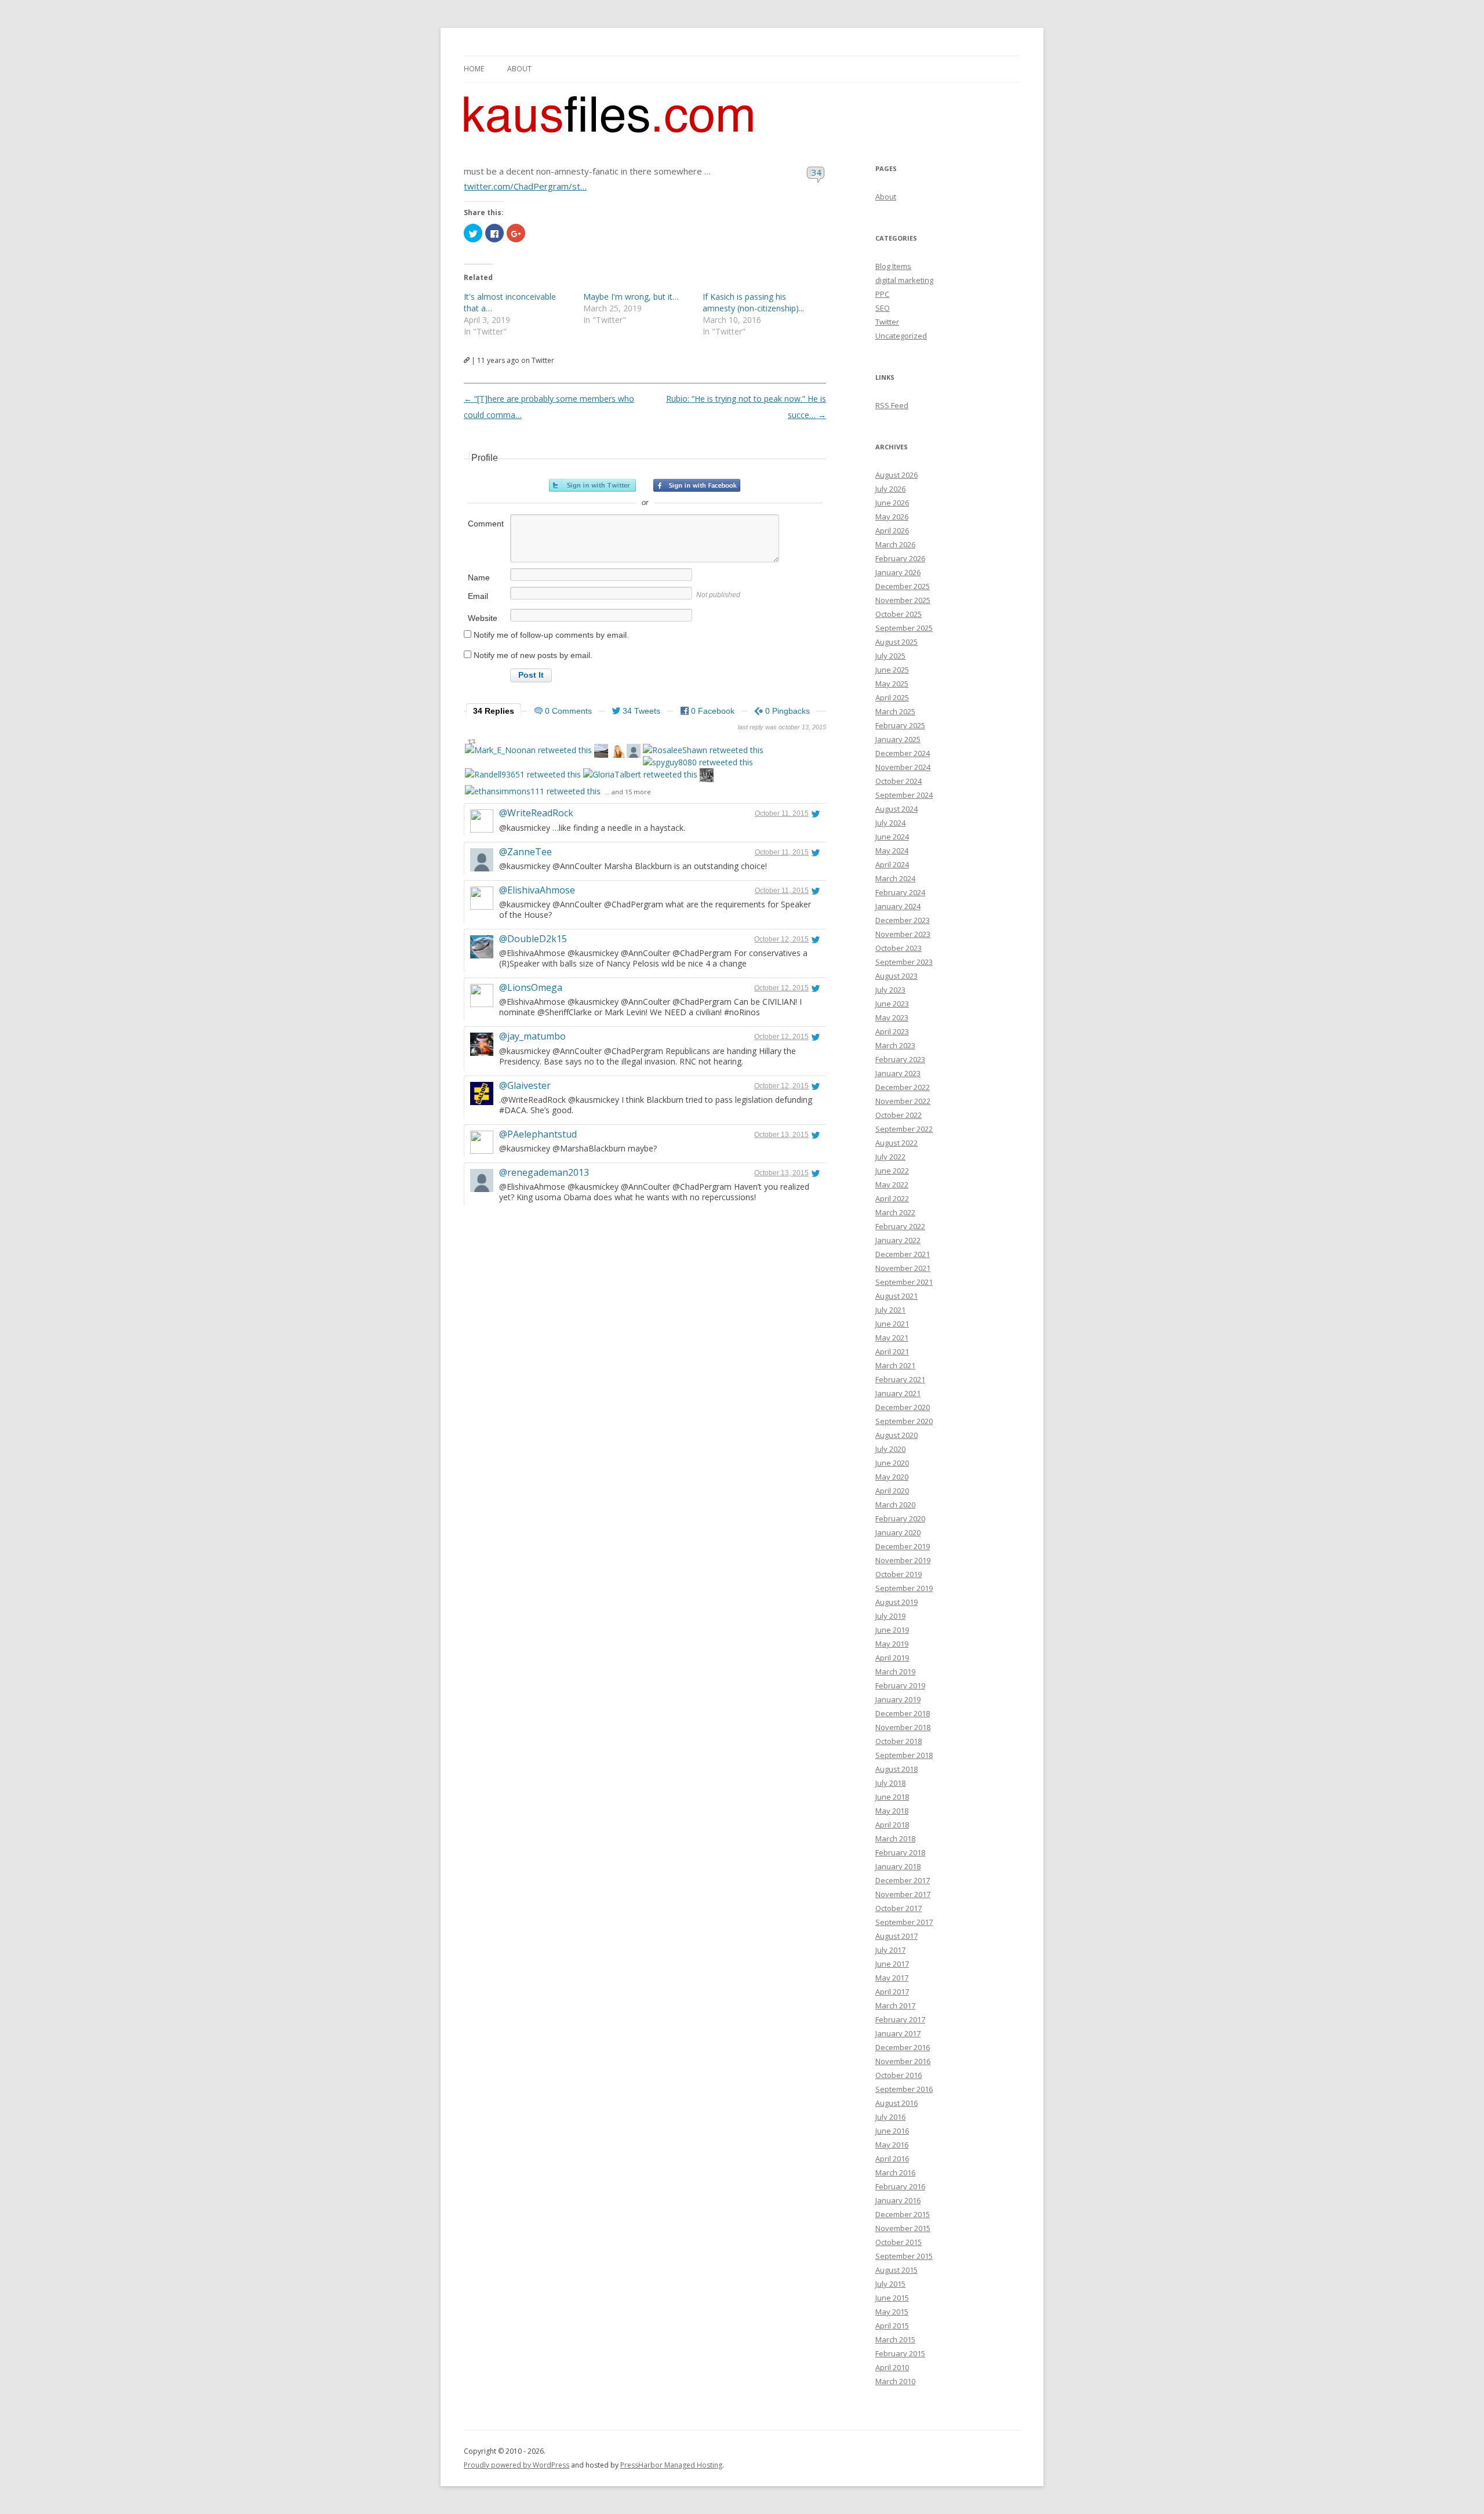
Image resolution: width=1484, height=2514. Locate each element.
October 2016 (899, 2075)
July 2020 (890, 1449)
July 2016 (890, 2117)
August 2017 (896, 1936)
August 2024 (896, 809)
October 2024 (899, 781)
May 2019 (892, 1644)
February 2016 (900, 2186)
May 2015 (892, 2312)
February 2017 (900, 2019)
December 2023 (903, 920)
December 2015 (903, 2214)
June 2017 (892, 1964)
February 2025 (900, 725)
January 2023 (898, 1073)
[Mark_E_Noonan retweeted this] (528, 750)
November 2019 (903, 1560)
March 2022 (895, 1212)
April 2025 (892, 697)
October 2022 (899, 1115)
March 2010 (895, 2381)
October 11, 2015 (782, 813)
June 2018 (892, 1797)
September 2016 (904, 2089)
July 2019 (890, 1616)
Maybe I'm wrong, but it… (631, 297)
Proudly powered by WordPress (517, 2465)
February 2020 (900, 1518)
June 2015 (892, 2298)
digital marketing (904, 280)
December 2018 (903, 1713)
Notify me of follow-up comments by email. (551, 635)
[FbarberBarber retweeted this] (634, 752)
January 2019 (898, 1699)
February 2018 (900, 1852)
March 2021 (895, 1365)
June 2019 (892, 1630)
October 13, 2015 (781, 1135)
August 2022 (896, 1143)
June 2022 (892, 1171)
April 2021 (892, 1352)
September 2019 (904, 1588)
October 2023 (899, 948)
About (519, 69)
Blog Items (893, 266)
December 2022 (903, 1087)
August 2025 (896, 642)
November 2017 (903, 1894)
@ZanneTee (525, 852)
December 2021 (903, 1254)
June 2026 (892, 503)
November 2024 (903, 767)
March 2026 (895, 544)
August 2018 (896, 1769)
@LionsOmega (531, 987)
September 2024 (904, 795)
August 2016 (896, 2103)
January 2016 (898, 2200)
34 (816, 172)
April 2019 (892, 1658)
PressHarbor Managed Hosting (671, 2465)
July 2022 (890, 1157)
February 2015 (900, 2353)
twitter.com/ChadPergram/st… (525, 186)
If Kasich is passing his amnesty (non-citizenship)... (753, 302)
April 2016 (892, 2159)
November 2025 (903, 600)
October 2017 (899, 1908)
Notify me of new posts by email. (533, 655)
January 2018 (898, 1866)
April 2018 (892, 1825)
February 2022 (900, 1226)
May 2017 (892, 1978)
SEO (883, 308)
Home (474, 69)
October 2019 (899, 1574)
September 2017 (904, 1922)
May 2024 (892, 851)
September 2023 (904, 962)
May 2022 (892, 1185)
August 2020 (896, 1435)
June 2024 (892, 837)
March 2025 (895, 711)
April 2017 (892, 1992)
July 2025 (890, 656)
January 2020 (898, 1532)
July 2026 (890, 489)
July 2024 (890, 823)
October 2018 (899, 1741)
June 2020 (892, 1463)
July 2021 (890, 1310)
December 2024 (903, 753)
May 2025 (892, 684)
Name (479, 577)
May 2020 (892, 1477)
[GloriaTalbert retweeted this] (640, 774)
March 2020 (895, 1505)
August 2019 (896, 1602)
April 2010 (892, 2367)
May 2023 (892, 1018)
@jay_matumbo (532, 1036)
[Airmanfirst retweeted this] (707, 777)
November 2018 (903, 1727)
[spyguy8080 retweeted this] (698, 762)
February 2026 (900, 558)
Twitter (887, 322)
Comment (486, 524)
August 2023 (896, 976)
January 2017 (898, 2033)
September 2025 (904, 628)
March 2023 (895, 1045)
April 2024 (892, 864)
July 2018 (890, 1783)
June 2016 (892, 2131)
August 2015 (896, 2270)
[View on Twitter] (816, 813)
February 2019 (900, 1685)
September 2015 (904, 2256)
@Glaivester (525, 1085)
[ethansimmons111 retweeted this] (533, 791)
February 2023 (900, 1059)
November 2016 (903, 2061)
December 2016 (903, 2047)
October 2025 (899, 614)
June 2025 (892, 670)
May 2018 (892, 1811)
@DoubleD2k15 (533, 939)
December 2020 (903, 1407)
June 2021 (892, 1324)
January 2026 (898, 572)
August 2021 (896, 1296)
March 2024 (895, 878)
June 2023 (892, 1004)
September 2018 (904, 1755)
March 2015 (895, 2339)
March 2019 (895, 1672)
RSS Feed (892, 405)
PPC (882, 294)
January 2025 (898, 739)
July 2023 (890, 990)
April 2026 (892, 531)
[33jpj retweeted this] (601, 752)
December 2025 (903, 586)
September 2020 (904, 1421)
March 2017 (895, 2006)
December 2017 (903, 1880)
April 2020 (892, 1491)
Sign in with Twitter (592, 485)
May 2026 (892, 517)
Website (483, 618)
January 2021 (898, 1393)
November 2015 (903, 2228)
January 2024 (898, 906)
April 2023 (892, 1031)
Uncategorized (901, 336)
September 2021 (904, 1282)
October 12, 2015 (781, 939)
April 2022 (892, 1198)
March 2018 (895, 1839)
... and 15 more (628, 792)
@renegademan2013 (544, 1172)
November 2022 (903, 1101)
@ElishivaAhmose (537, 890)
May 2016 (892, 2145)
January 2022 (898, 1240)
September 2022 (904, 1129)
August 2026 (896, 475)
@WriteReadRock (536, 813)
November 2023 (903, 934)
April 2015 (892, 2326)
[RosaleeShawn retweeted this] (703, 750)
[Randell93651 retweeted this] (523, 774)
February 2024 (900, 892)
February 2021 (900, 1379)
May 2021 (892, 1338)
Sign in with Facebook (697, 485)
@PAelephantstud (538, 1134)
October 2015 (899, 2242)
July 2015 (890, 2284)
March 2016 (895, 2172)
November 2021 (903, 1268)
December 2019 (903, 1546)
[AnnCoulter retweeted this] (617, 752)
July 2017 (890, 1950)
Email (478, 596)
